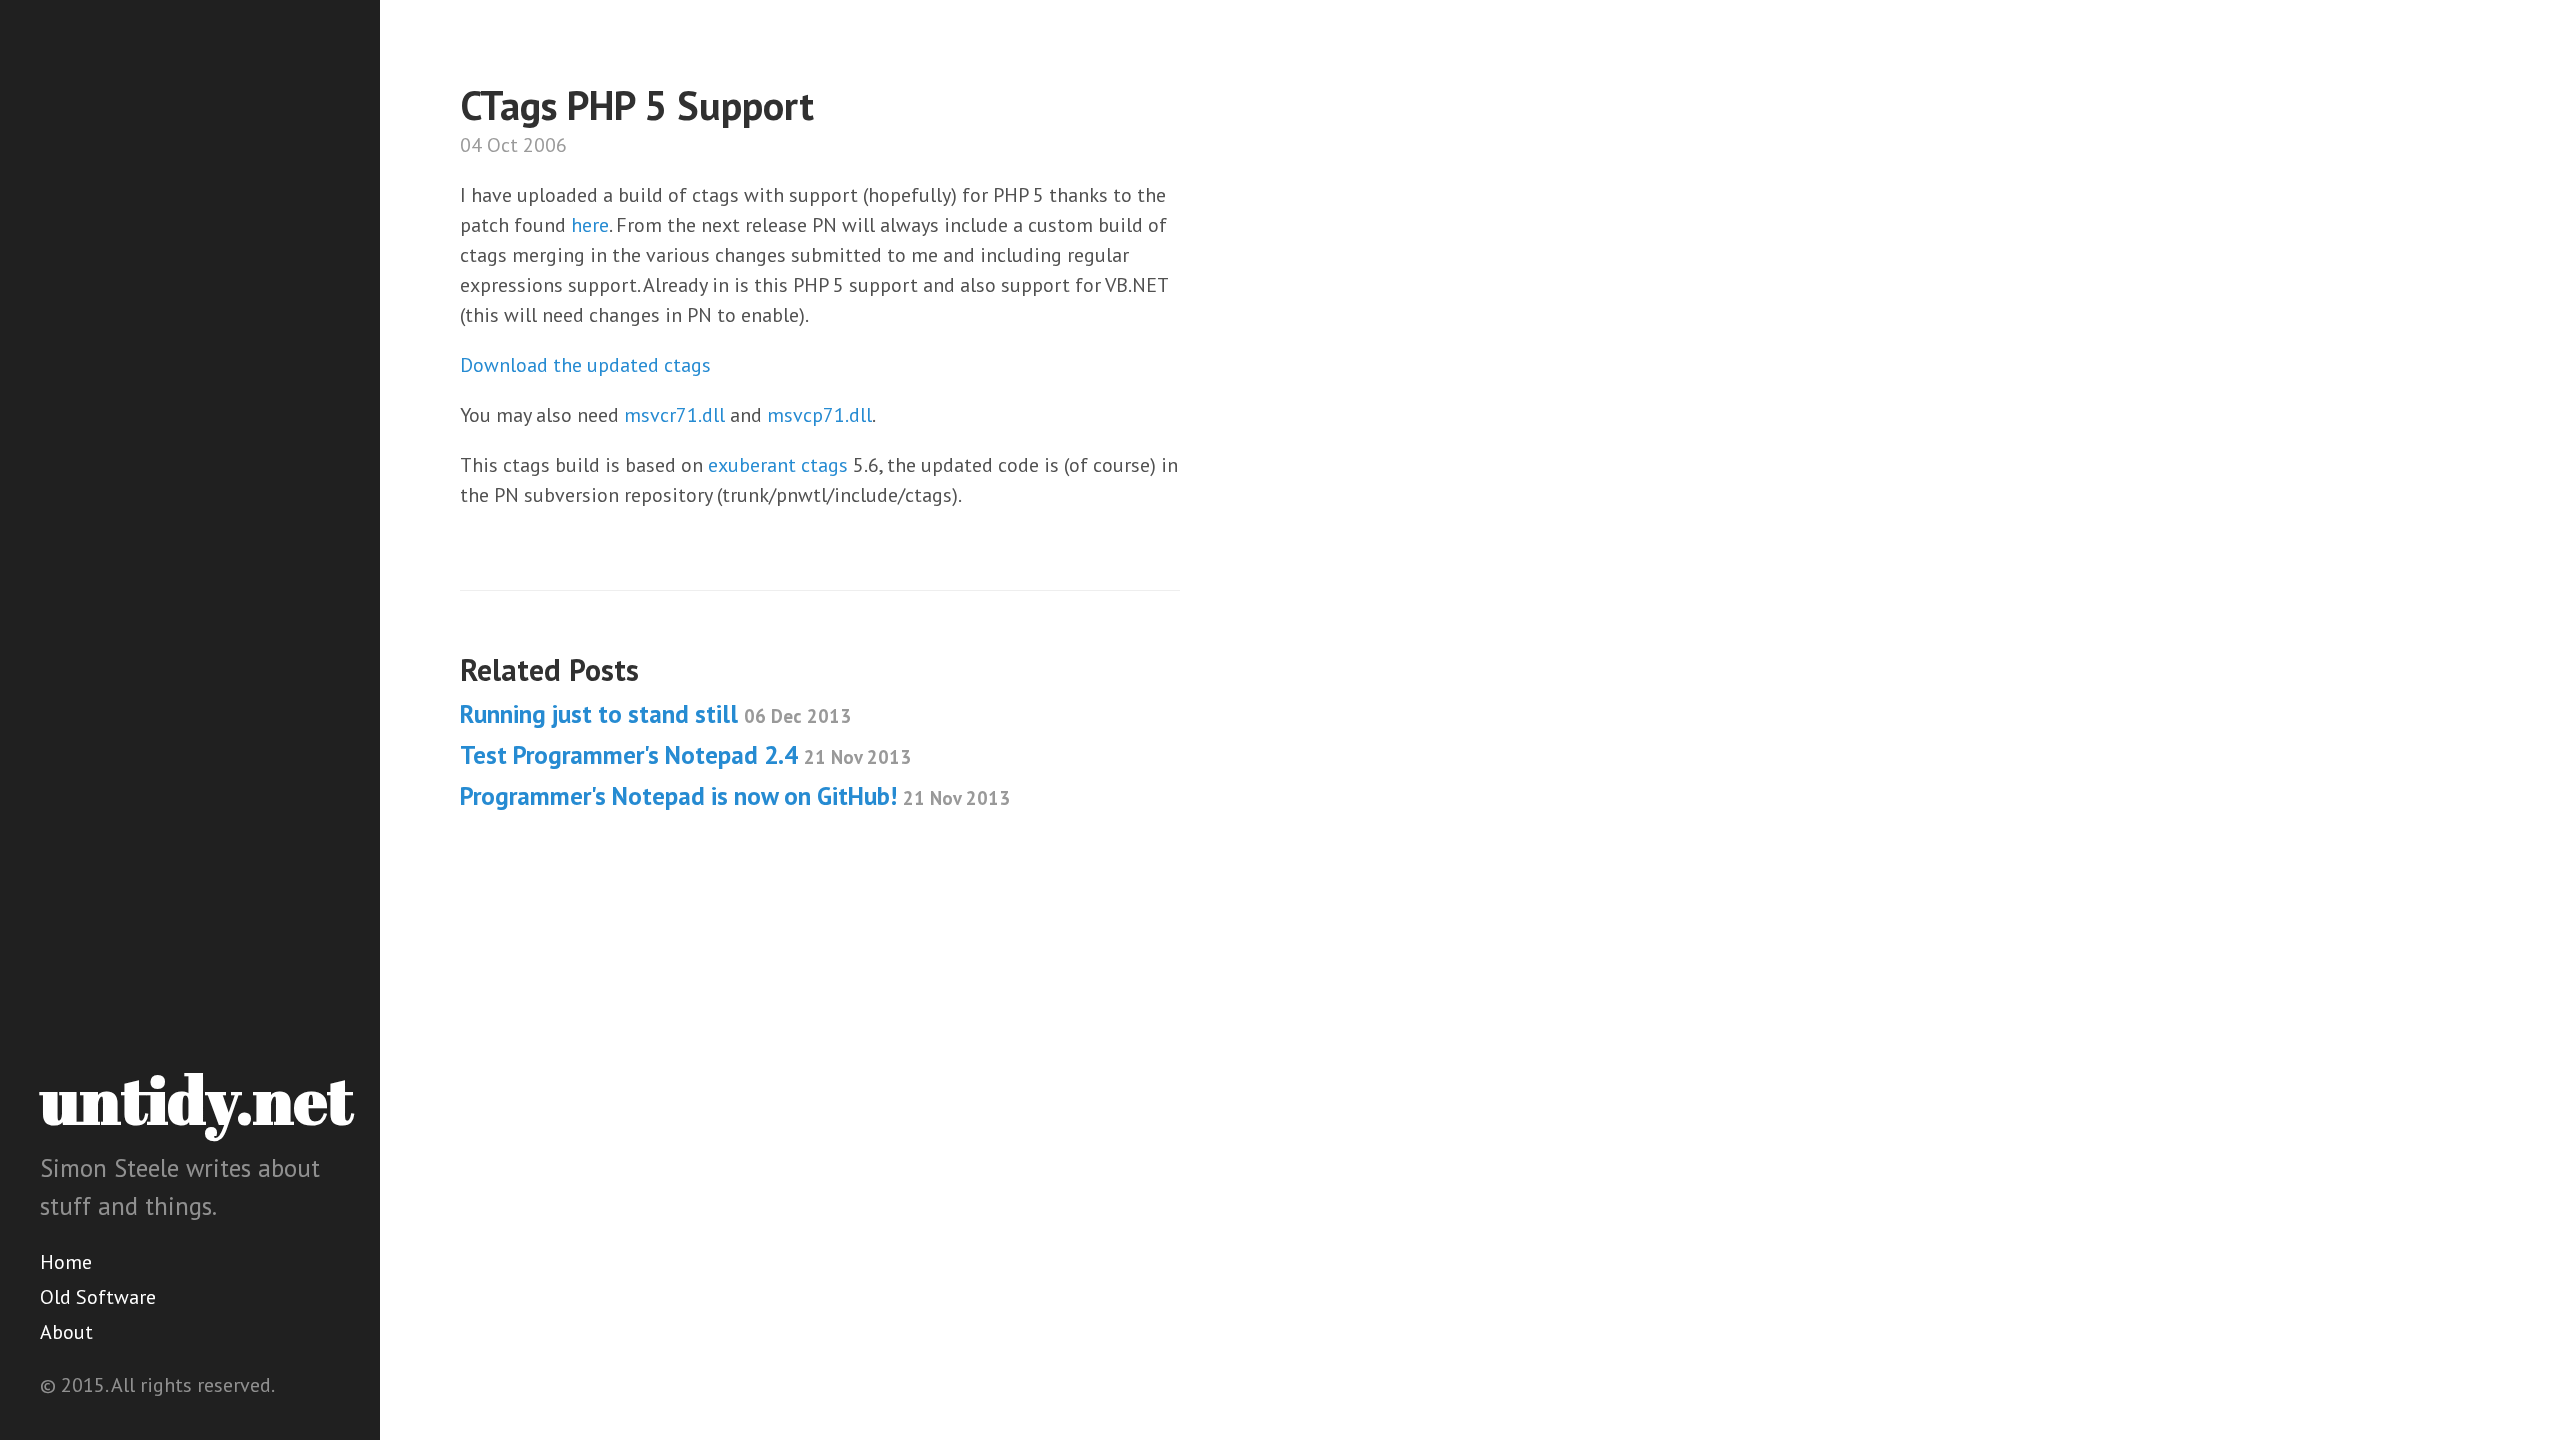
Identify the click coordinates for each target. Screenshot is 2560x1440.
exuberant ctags (778, 465)
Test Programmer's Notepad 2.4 (685, 755)
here (590, 225)
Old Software (98, 1297)
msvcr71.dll (674, 415)
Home (66, 1262)
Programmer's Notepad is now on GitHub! (735, 796)
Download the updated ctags (585, 365)
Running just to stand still (655, 714)
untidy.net (196, 1099)
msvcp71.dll (819, 415)
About (66, 1332)
